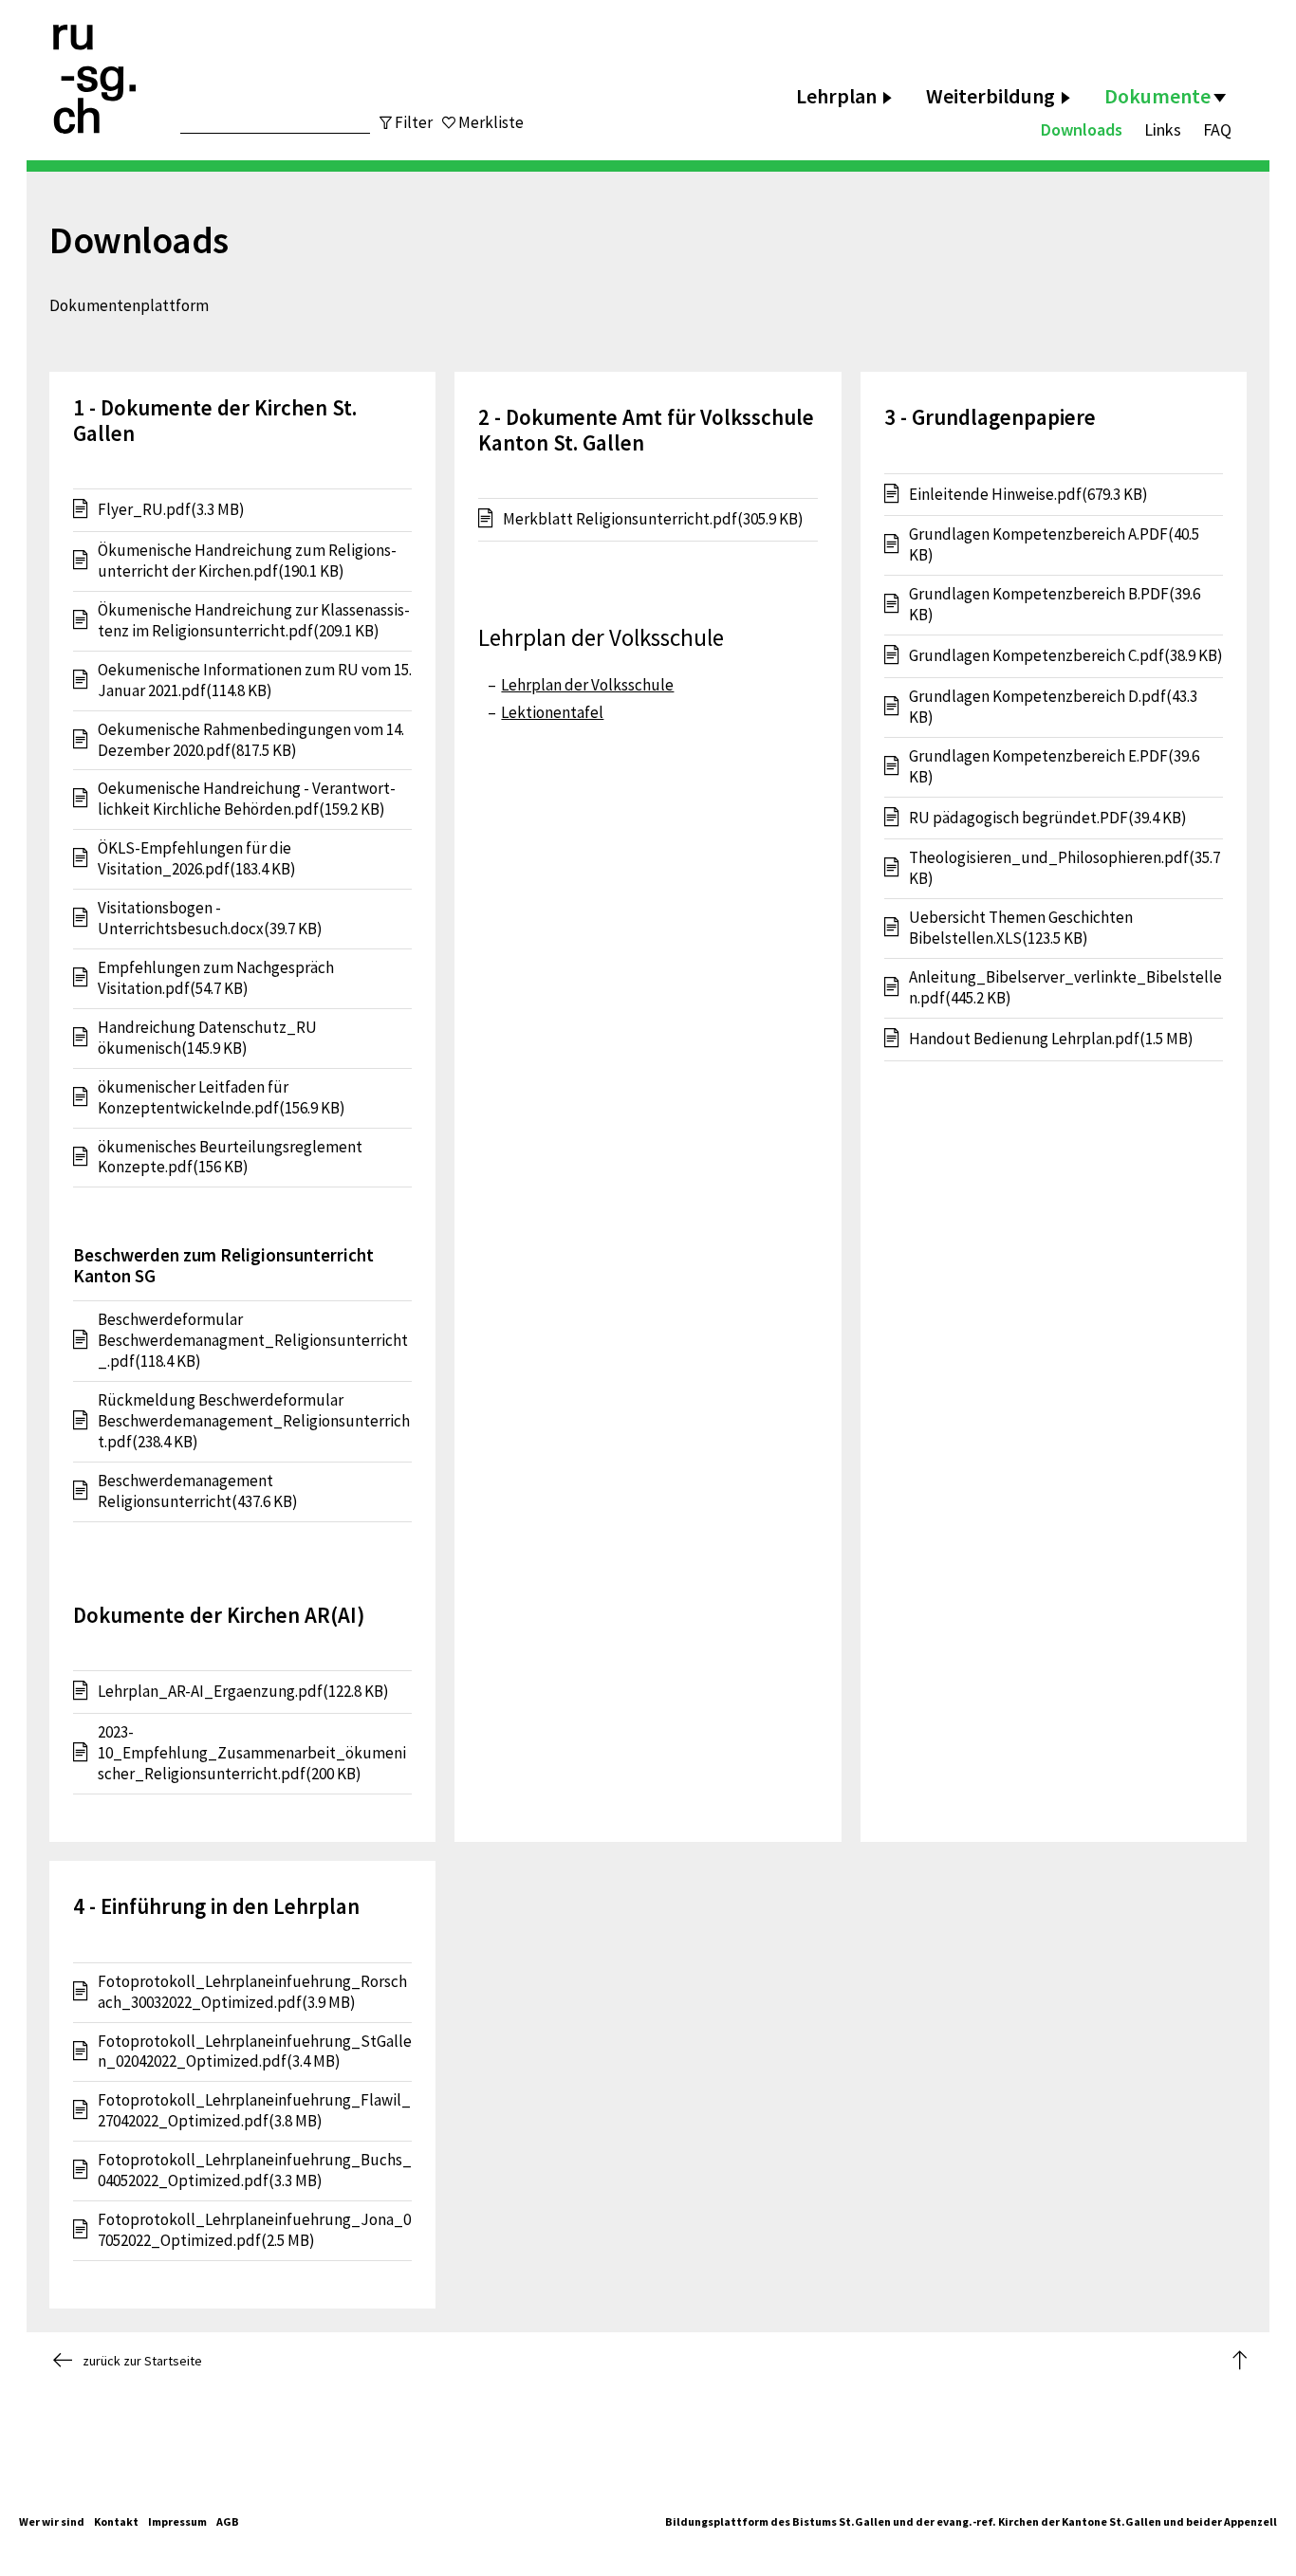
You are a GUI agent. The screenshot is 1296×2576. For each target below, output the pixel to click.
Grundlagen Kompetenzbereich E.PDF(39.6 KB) (1054, 767)
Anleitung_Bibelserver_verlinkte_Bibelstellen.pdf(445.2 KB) (1065, 988)
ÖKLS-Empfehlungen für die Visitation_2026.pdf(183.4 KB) (197, 859)
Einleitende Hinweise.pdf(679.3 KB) (1028, 494)
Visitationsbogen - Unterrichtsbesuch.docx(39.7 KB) (210, 919)
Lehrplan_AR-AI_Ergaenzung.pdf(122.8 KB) (243, 1691)
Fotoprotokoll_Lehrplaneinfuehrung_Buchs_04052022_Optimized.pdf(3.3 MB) (255, 2171)
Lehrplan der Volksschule (587, 685)
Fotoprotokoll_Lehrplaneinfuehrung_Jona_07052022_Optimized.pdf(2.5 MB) (254, 2230)
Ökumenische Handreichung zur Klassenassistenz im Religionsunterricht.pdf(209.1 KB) (254, 621)
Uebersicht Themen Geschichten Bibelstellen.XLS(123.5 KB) (1021, 928)
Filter (414, 122)
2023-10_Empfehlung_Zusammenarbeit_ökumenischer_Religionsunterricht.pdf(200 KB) (252, 1753)
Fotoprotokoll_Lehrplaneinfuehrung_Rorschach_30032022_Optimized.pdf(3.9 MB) (252, 1992)
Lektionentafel (552, 712)
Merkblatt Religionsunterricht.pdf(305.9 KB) (653, 519)
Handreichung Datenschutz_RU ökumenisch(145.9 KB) (207, 1038)
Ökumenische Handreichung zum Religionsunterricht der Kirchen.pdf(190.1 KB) (247, 561)
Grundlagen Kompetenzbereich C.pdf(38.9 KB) (1066, 655)
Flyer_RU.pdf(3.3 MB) (171, 509)
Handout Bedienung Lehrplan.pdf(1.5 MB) (1051, 1039)
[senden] (333, 112)
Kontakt (116, 2521)
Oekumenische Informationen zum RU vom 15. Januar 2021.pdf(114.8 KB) (255, 681)
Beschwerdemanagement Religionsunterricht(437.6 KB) (198, 1491)
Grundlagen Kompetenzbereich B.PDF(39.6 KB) (1055, 605)
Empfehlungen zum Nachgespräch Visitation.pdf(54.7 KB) (216, 978)
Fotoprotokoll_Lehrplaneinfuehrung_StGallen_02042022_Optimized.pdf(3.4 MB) (255, 2052)
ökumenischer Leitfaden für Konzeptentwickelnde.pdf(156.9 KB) (222, 1098)
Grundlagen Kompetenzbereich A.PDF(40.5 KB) (1054, 545)
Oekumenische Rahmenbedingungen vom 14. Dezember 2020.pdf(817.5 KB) (251, 740)
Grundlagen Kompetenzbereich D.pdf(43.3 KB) (1053, 707)
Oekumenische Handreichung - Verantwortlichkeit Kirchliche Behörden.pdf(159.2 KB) (247, 799)
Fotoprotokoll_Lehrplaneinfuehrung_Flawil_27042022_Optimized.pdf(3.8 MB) (254, 2111)
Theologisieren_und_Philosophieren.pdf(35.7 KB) (1065, 868)
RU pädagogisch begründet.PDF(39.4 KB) (1048, 818)
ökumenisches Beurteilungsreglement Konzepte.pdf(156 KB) (230, 1158)
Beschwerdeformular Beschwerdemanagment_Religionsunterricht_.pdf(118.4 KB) (253, 1341)
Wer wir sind (52, 2521)
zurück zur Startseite (142, 2361)
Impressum (177, 2521)
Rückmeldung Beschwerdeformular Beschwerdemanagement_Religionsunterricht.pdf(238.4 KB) (254, 1421)
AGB (228, 2521)
